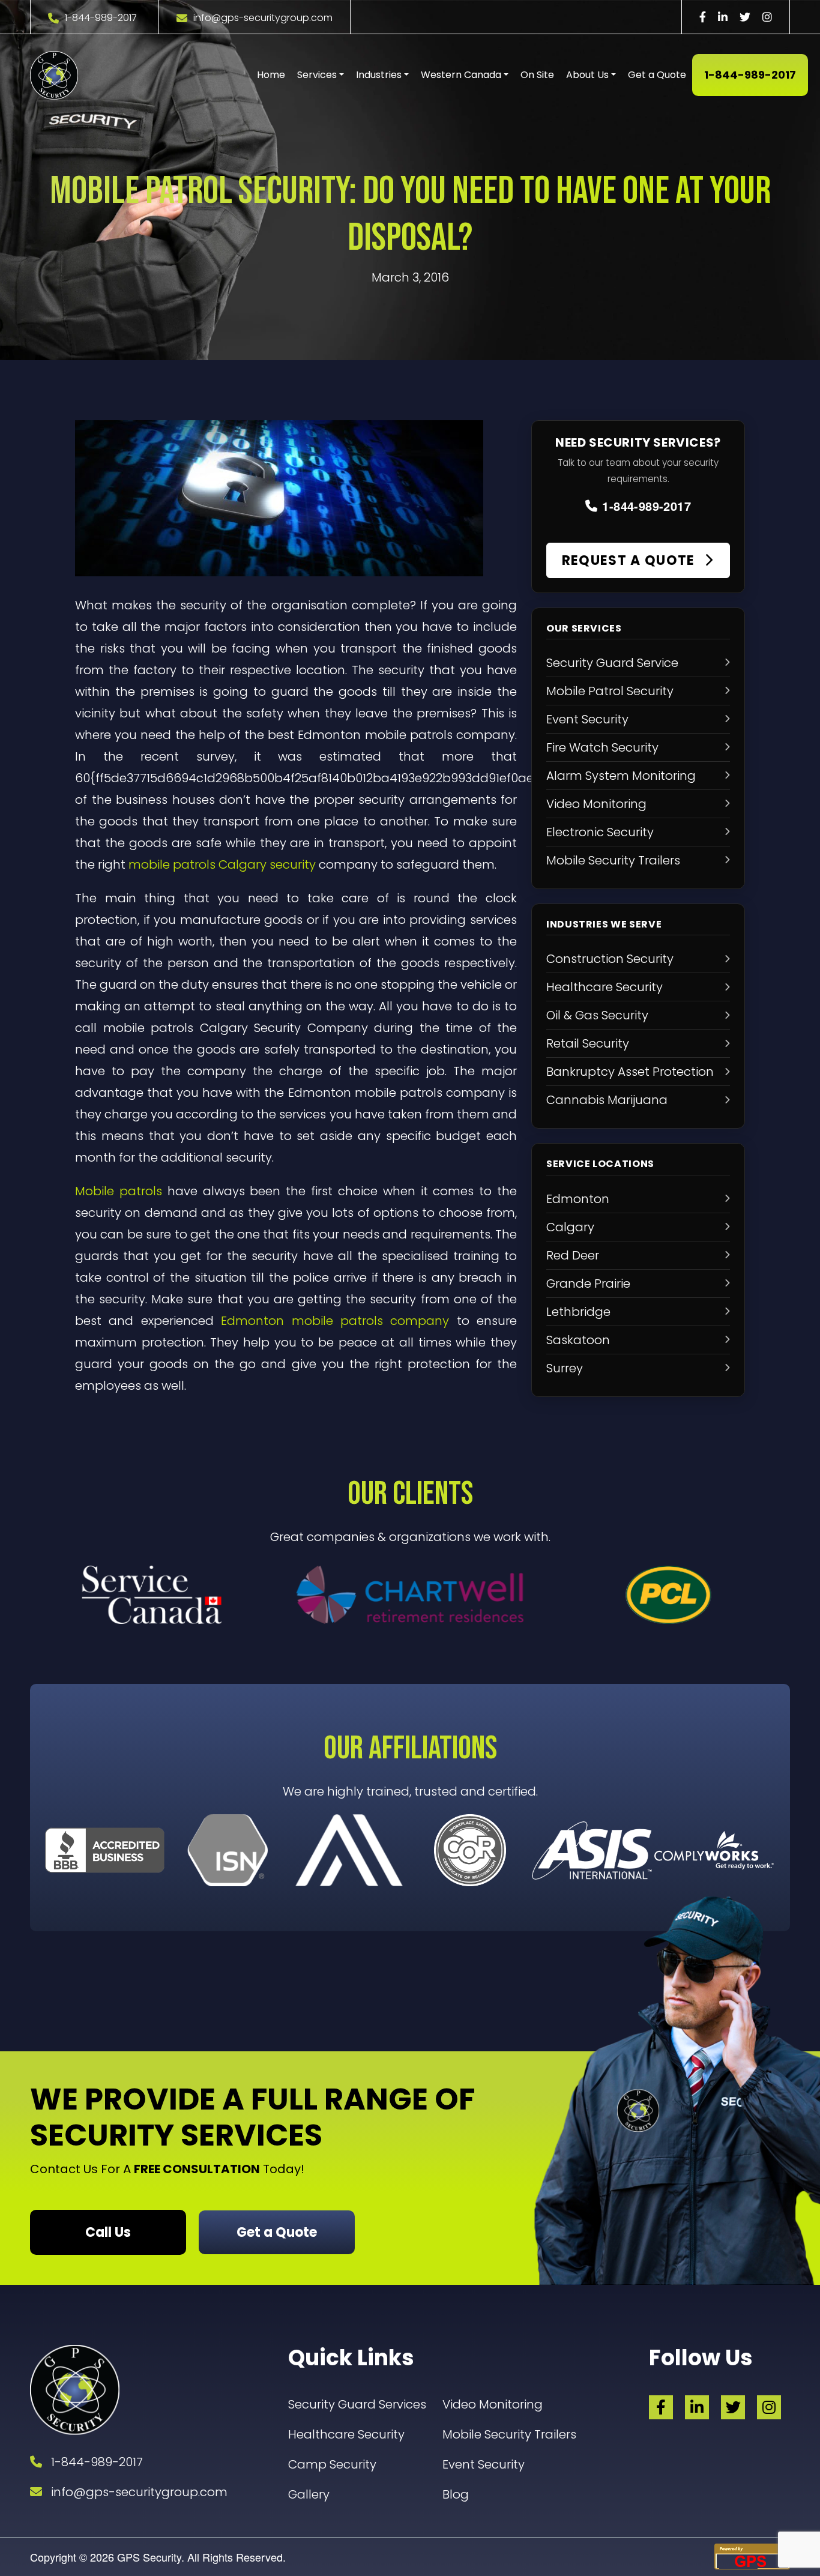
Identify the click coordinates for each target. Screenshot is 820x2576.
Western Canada (461, 75)
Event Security (484, 2464)
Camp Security (332, 2464)
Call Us (108, 2232)
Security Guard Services (357, 2404)
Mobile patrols (119, 1191)
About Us (587, 75)
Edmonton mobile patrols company (335, 1321)
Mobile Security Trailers (509, 2434)
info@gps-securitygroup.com (263, 18)
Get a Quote (657, 75)
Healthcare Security (346, 2434)
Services (317, 75)
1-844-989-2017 (101, 18)
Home (271, 75)
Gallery (309, 2494)
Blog (456, 2494)
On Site (537, 75)
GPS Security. (149, 2557)
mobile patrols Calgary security (222, 864)
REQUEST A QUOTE (630, 560)
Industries (379, 75)
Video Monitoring (493, 2404)
